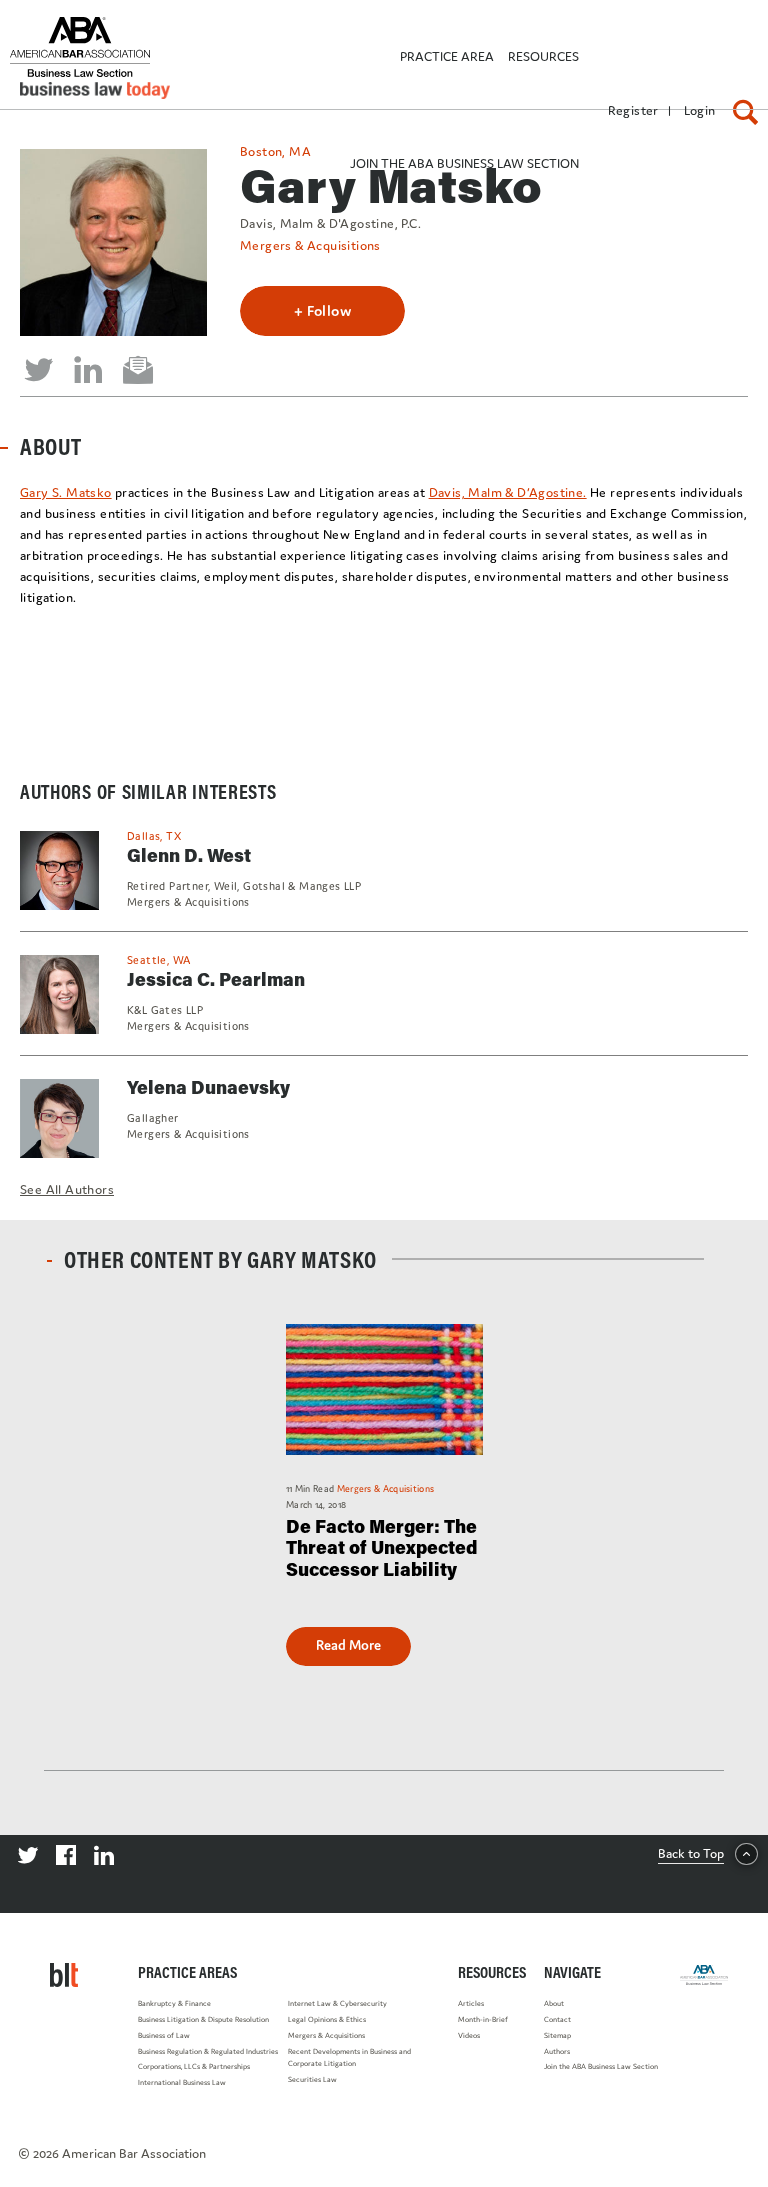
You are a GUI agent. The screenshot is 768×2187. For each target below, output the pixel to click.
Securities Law (312, 2079)
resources (543, 56)
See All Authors (67, 1189)
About (554, 2003)
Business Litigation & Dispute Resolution (203, 2019)
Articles (471, 2003)
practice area (447, 56)
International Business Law (182, 2082)
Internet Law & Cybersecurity (337, 2003)
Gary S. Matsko (66, 492)
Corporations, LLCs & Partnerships (194, 2066)
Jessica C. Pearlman (216, 979)
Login (700, 110)
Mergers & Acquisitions (310, 245)
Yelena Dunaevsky (208, 1087)
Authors (557, 2051)
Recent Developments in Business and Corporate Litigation (349, 2058)
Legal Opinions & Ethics (327, 2019)
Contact (557, 2019)
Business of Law (164, 2035)
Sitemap (557, 2035)
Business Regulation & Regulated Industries (208, 2051)
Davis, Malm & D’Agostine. (508, 492)
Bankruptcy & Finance (174, 2003)
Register (633, 110)
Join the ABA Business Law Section (601, 2066)
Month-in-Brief (483, 2019)
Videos (469, 2035)
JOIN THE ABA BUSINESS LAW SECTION (464, 163)
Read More (348, 1645)
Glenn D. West (189, 855)
